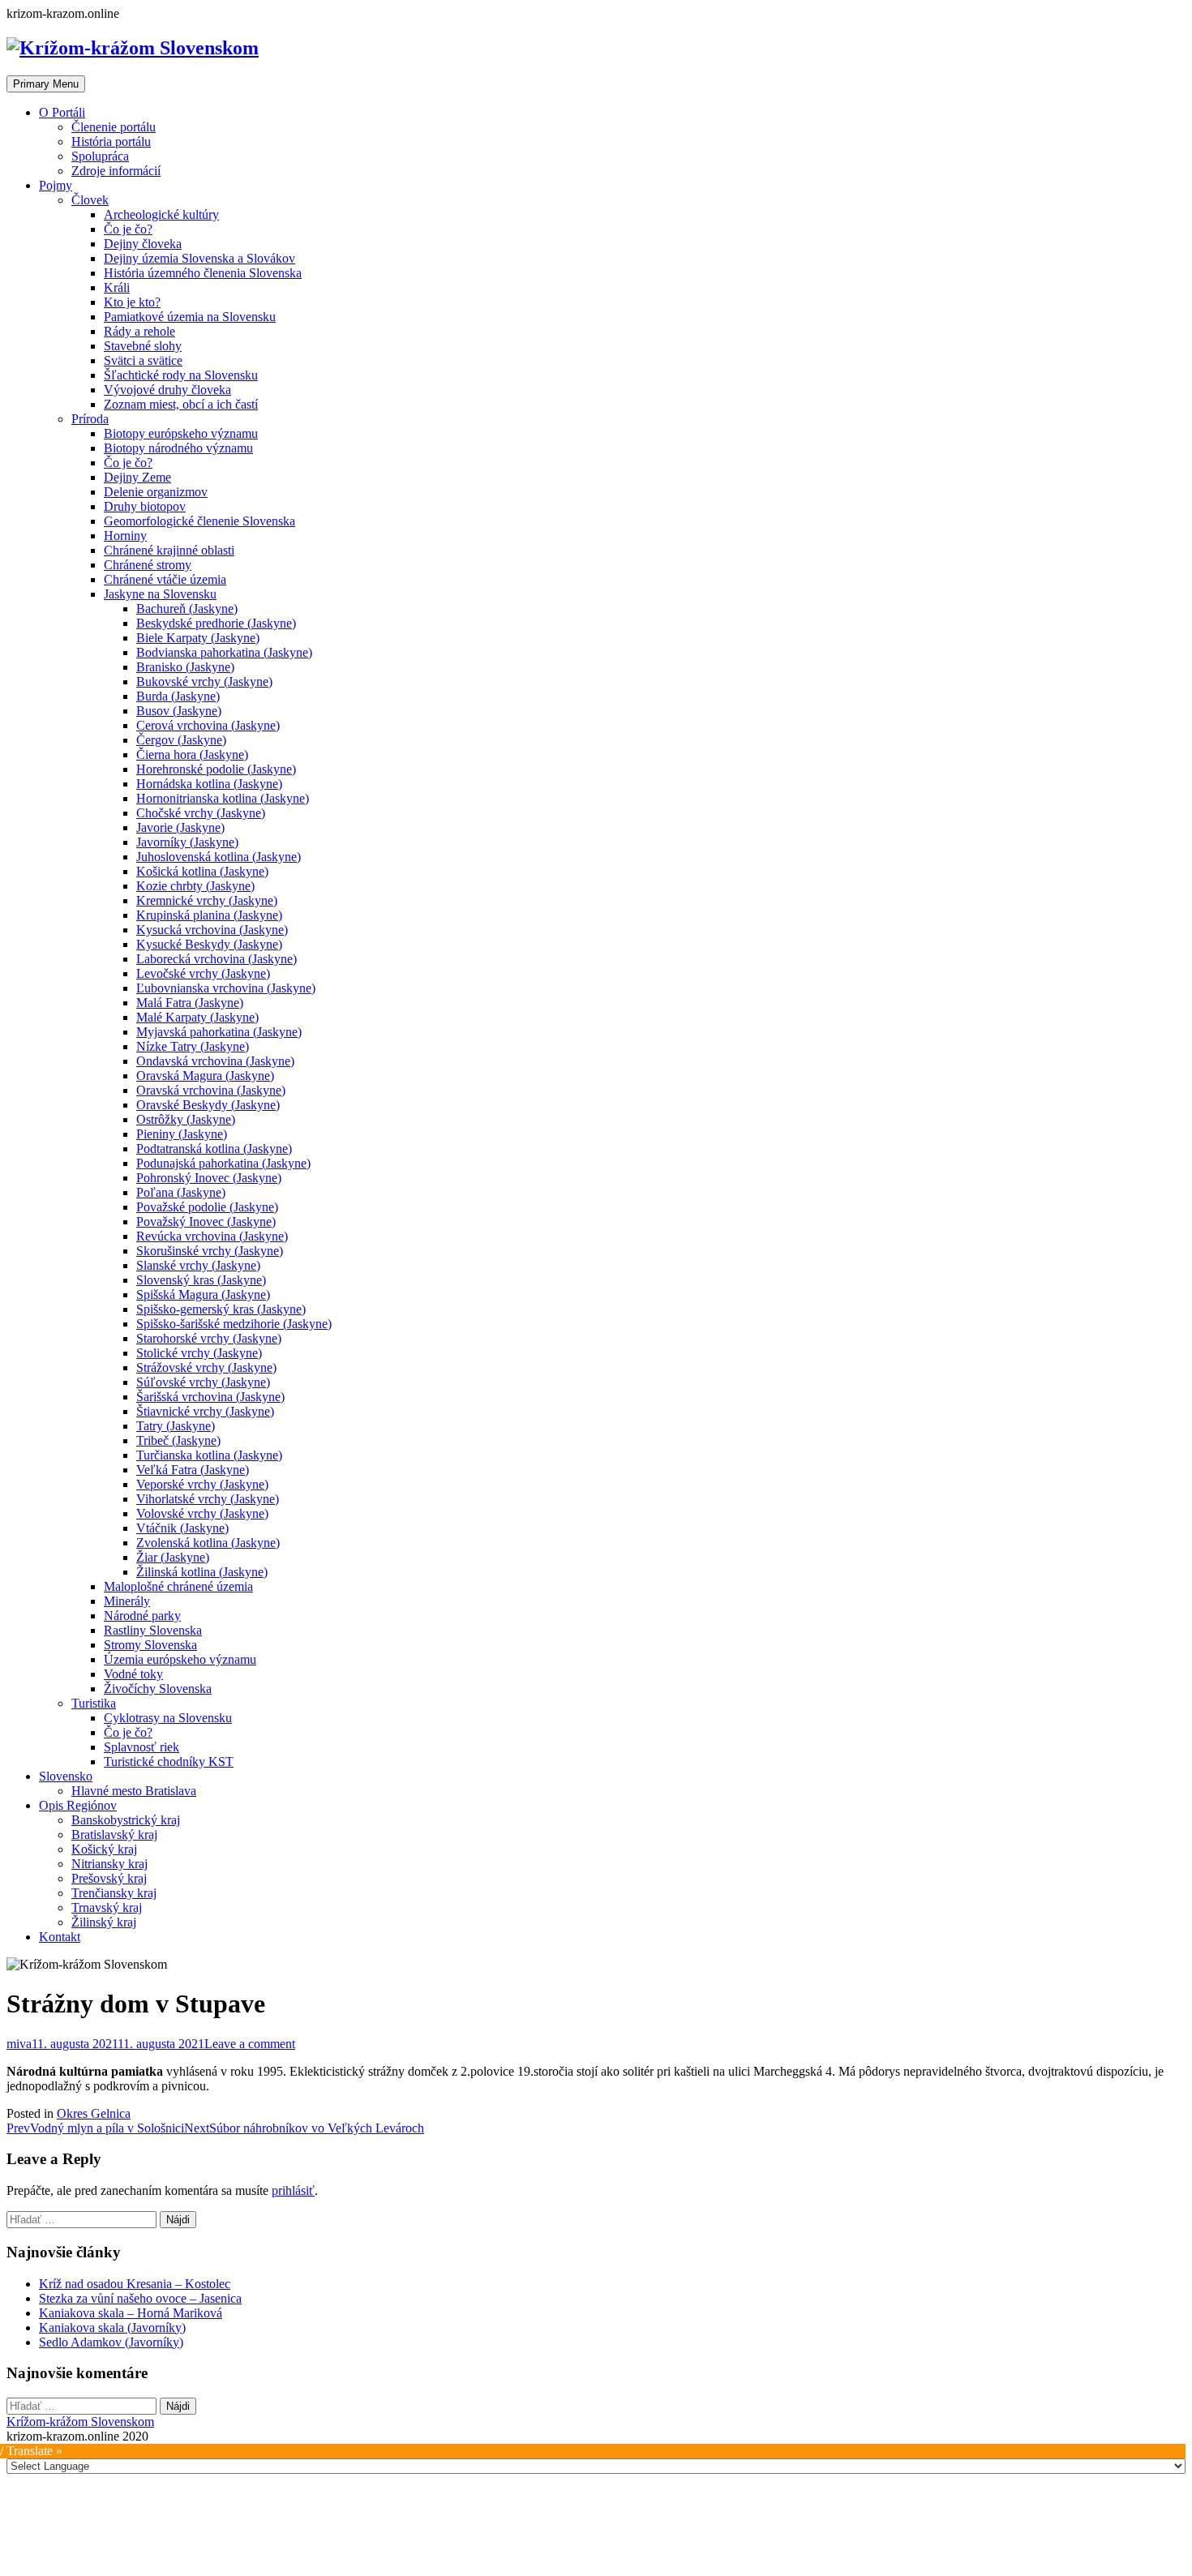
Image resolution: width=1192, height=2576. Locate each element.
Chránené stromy (148, 565)
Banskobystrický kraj (126, 1820)
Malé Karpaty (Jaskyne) (197, 1017)
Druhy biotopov (145, 506)
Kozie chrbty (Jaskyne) (195, 886)
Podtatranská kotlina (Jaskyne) (214, 1149)
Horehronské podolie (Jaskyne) (216, 769)
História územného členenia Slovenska (203, 273)
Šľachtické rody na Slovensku (181, 375)
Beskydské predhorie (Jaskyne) (216, 623)
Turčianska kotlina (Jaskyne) (209, 1455)
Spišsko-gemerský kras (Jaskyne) (221, 1309)
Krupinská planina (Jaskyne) (209, 915)
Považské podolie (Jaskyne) (207, 1207)
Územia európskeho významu (180, 1659)
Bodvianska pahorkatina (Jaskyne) (224, 652)
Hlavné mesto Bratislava (134, 1791)
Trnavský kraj (107, 1907)
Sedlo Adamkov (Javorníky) (111, 2342)
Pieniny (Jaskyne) (182, 1134)
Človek (90, 200)
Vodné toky (133, 1674)
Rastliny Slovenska (153, 1630)
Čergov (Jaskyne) (181, 740)
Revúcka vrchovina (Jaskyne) (212, 1236)
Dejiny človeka (143, 244)
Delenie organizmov (156, 492)
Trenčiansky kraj (114, 1893)
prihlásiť (293, 2190)
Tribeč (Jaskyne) (178, 1440)
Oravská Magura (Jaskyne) (205, 1076)
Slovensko (66, 1776)
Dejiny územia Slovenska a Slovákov (199, 258)
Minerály (127, 1601)
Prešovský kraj (109, 1878)
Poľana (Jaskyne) (181, 1192)
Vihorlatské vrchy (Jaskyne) (208, 1499)
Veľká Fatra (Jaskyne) (193, 1470)
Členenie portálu (114, 127)
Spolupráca (100, 156)
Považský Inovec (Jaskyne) (206, 1222)
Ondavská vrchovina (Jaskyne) (215, 1061)
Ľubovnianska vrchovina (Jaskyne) (226, 988)
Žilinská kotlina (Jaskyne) (202, 1572)
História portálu (111, 141)
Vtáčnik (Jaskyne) (182, 1528)
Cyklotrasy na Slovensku (168, 1718)
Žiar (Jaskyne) (173, 1557)
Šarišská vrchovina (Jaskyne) (210, 1397)
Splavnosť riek (141, 1747)
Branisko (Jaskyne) (185, 667)
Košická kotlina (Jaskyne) (202, 871)
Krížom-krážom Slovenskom (80, 2422)
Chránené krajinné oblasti (169, 550)
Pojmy (56, 185)
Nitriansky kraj (109, 1864)
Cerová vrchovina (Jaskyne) (208, 725)
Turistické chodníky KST (169, 1762)
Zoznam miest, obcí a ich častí (181, 404)
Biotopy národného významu (178, 448)
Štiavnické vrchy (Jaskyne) (205, 1411)
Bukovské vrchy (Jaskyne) (204, 682)
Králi (117, 287)
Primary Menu (46, 84)
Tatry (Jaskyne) (176, 1426)
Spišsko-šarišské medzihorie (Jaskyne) (234, 1324)
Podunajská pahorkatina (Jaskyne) (223, 1163)
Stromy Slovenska (150, 1645)
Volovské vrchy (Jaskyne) (202, 1513)
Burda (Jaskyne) (178, 696)
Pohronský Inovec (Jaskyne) (209, 1178)
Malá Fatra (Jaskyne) (190, 1003)
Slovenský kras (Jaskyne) (201, 1280)
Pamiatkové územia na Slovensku (190, 317)
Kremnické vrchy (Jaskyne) (207, 900)
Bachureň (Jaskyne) (187, 609)
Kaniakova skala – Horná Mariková (131, 2313)
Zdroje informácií (116, 171)
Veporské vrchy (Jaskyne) (202, 1484)
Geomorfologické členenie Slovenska (199, 521)
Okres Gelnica (94, 2113)
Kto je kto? (132, 302)
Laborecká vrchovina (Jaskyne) (217, 959)
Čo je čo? (128, 229)
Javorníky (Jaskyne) (187, 842)
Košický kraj (104, 1849)
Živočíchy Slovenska (158, 1689)
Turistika (94, 1703)
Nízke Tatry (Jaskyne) (193, 1046)
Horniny (125, 536)
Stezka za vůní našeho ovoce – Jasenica (140, 2298)
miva (19, 2044)
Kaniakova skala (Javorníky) (112, 2327)
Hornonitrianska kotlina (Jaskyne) (223, 798)
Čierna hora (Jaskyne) (192, 754)
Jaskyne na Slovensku (160, 594)
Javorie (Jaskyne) (180, 827)
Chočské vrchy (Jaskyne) (201, 813)
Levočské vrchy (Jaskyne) (203, 973)
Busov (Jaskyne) (179, 711)
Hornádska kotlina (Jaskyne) (209, 784)
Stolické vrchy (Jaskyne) (199, 1353)
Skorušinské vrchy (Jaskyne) (210, 1251)
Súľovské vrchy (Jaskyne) (203, 1382)
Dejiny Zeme (137, 477)
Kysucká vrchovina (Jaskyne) (212, 930)
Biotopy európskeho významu (181, 433)
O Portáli (62, 112)
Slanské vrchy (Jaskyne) (198, 1265)
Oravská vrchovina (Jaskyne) (211, 1090)
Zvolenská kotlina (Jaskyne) (208, 1543)
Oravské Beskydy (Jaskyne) (208, 1105)
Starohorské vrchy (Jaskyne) (209, 1338)
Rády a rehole (139, 331)
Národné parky (142, 1616)
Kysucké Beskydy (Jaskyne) (209, 944)
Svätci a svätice (143, 360)
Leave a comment (250, 2044)
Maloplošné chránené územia (178, 1586)
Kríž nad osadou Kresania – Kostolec (135, 2284)
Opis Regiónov (78, 1805)
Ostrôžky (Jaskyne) (186, 1119)
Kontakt (60, 1937)
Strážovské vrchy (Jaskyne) (206, 1367)
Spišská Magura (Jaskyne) (203, 1294)
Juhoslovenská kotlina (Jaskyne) (219, 857)
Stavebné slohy (143, 346)
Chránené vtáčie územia (165, 579)
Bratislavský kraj (114, 1834)
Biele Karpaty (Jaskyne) (198, 638)
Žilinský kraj (104, 1922)
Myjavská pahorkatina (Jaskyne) (219, 1032)
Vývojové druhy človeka (167, 390)
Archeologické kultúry (161, 214)
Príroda (90, 419)
